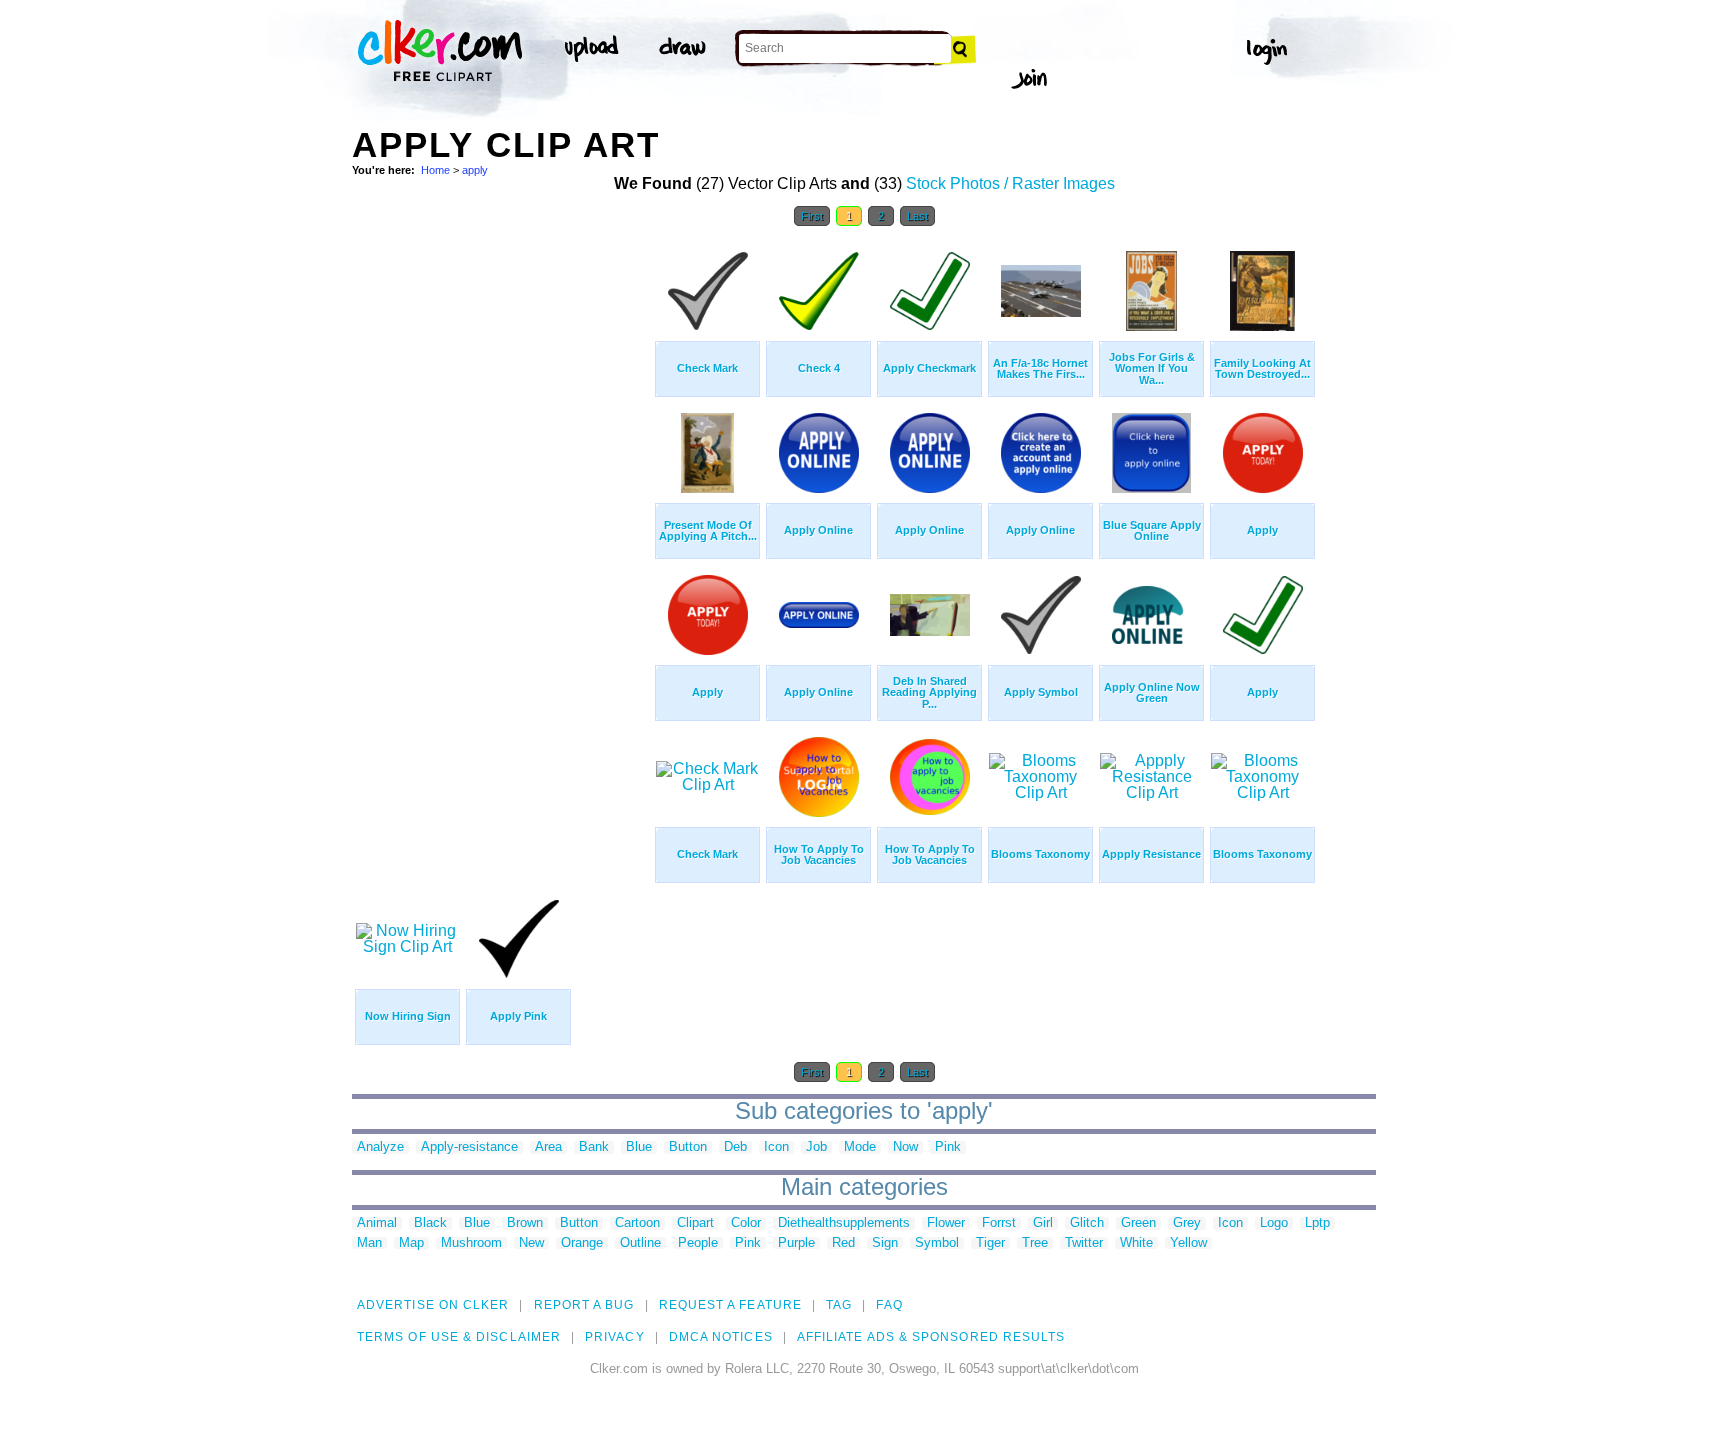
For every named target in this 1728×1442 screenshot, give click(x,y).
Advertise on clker (433, 1305)
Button (688, 1147)
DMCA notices (721, 1337)
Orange (582, 1243)
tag (839, 1305)
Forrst (999, 1223)
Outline (640, 1243)
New (531, 1243)
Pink (948, 1147)
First (812, 216)
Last (917, 216)
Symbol (937, 1243)
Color (746, 1223)
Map (411, 1243)
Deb (735, 1147)
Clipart (695, 1223)
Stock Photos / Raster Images (1010, 183)
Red (843, 1243)
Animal (377, 1223)
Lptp (1317, 1223)
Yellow (1188, 1243)
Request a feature (730, 1305)
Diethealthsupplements (844, 1223)
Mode (860, 1147)
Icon (776, 1147)
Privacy (615, 1337)
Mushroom (471, 1243)
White (1136, 1243)
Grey (1187, 1223)
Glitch (1087, 1223)
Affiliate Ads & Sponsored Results (931, 1337)
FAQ (889, 1305)
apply (475, 170)
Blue (639, 1147)
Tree (1035, 1243)
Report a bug (584, 1305)
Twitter (1084, 1243)
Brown (525, 1223)
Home (435, 170)
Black (430, 1223)
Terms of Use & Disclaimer (459, 1337)
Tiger (990, 1243)
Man (369, 1243)
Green (1138, 1223)
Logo (1274, 1223)
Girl (1043, 1223)
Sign (885, 1243)
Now (905, 1147)
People (698, 1243)
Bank (594, 1147)
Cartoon (637, 1223)
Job (816, 1147)
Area (548, 1147)
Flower (946, 1223)
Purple (796, 1243)
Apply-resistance (469, 1147)
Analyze (380, 1147)
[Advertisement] (502, 538)
